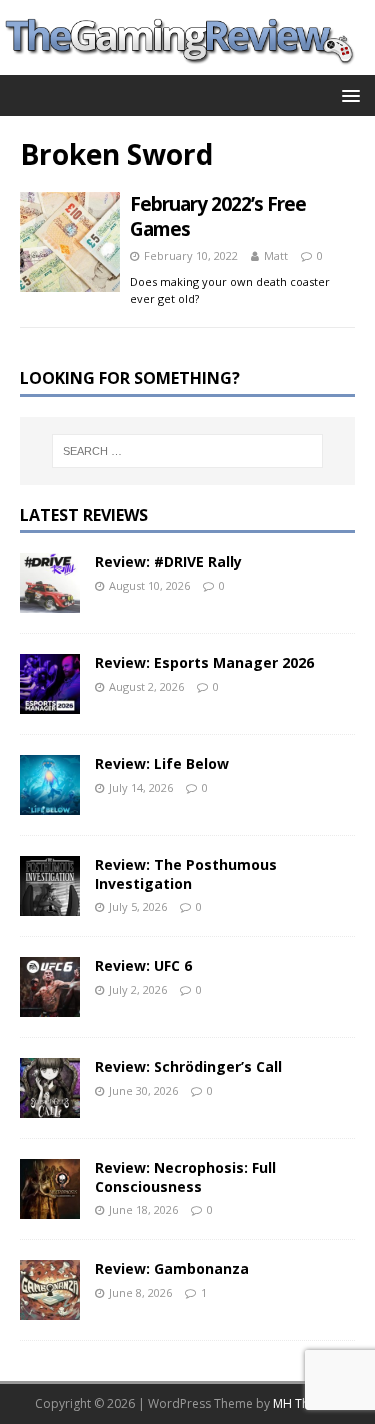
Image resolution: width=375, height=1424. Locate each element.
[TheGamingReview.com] (187, 63)
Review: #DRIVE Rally (168, 561)
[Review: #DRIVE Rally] (50, 601)
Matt (276, 255)
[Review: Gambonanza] (50, 1308)
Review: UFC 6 (143, 965)
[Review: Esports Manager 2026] (50, 702)
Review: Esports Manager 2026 (204, 662)
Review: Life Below (162, 763)
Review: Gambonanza (172, 1268)
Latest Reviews (84, 515)
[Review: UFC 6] (50, 1005)
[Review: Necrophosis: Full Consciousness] (50, 1207)
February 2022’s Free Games (218, 216)
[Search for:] (188, 451)
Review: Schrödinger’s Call (188, 1066)
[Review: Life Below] (50, 803)
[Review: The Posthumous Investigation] (50, 904)
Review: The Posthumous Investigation (186, 873)
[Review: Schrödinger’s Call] (50, 1106)
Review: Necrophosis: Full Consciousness (185, 1176)
